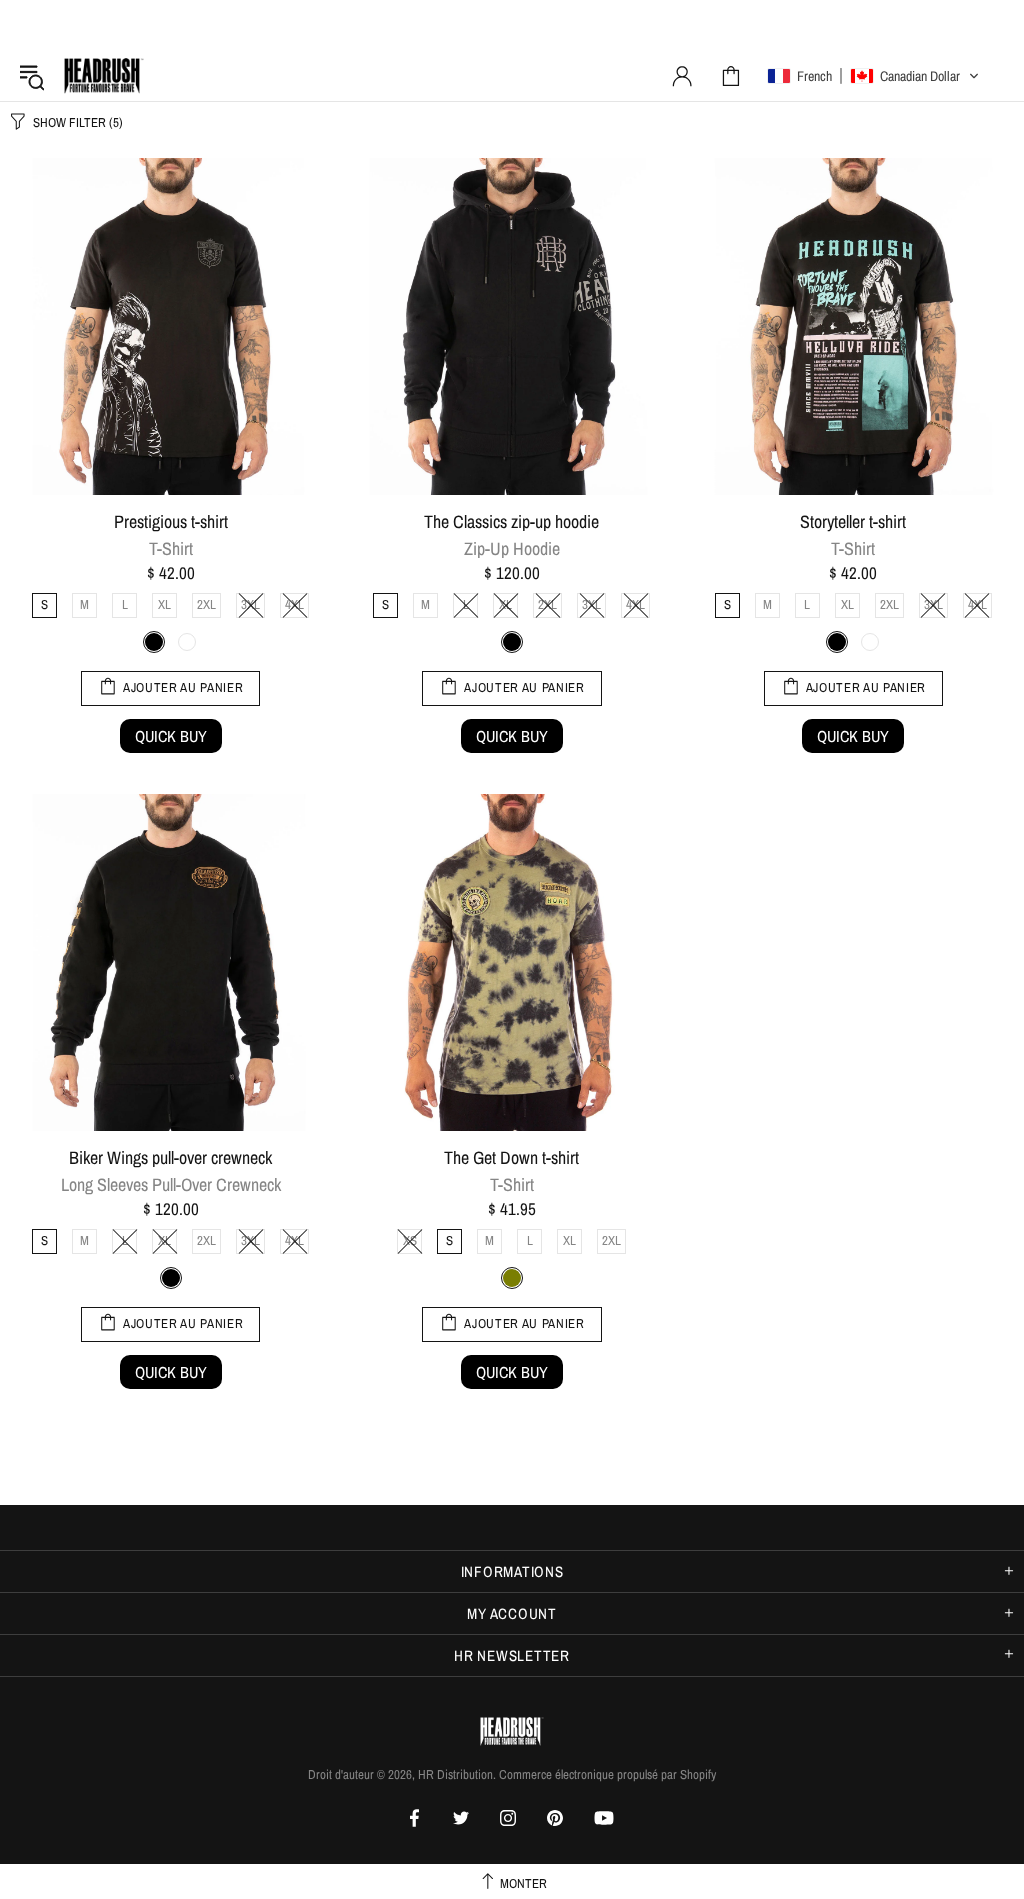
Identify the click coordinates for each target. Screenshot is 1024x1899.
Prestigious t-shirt (171, 522)
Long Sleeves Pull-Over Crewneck (171, 1185)
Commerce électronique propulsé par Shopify (607, 1774)
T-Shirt (171, 549)
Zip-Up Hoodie (512, 549)
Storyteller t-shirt (853, 522)
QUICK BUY (171, 736)
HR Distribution (104, 76)
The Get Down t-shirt (511, 1158)
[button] (873, 76)
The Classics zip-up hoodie (511, 522)
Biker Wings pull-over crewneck (170, 1158)
